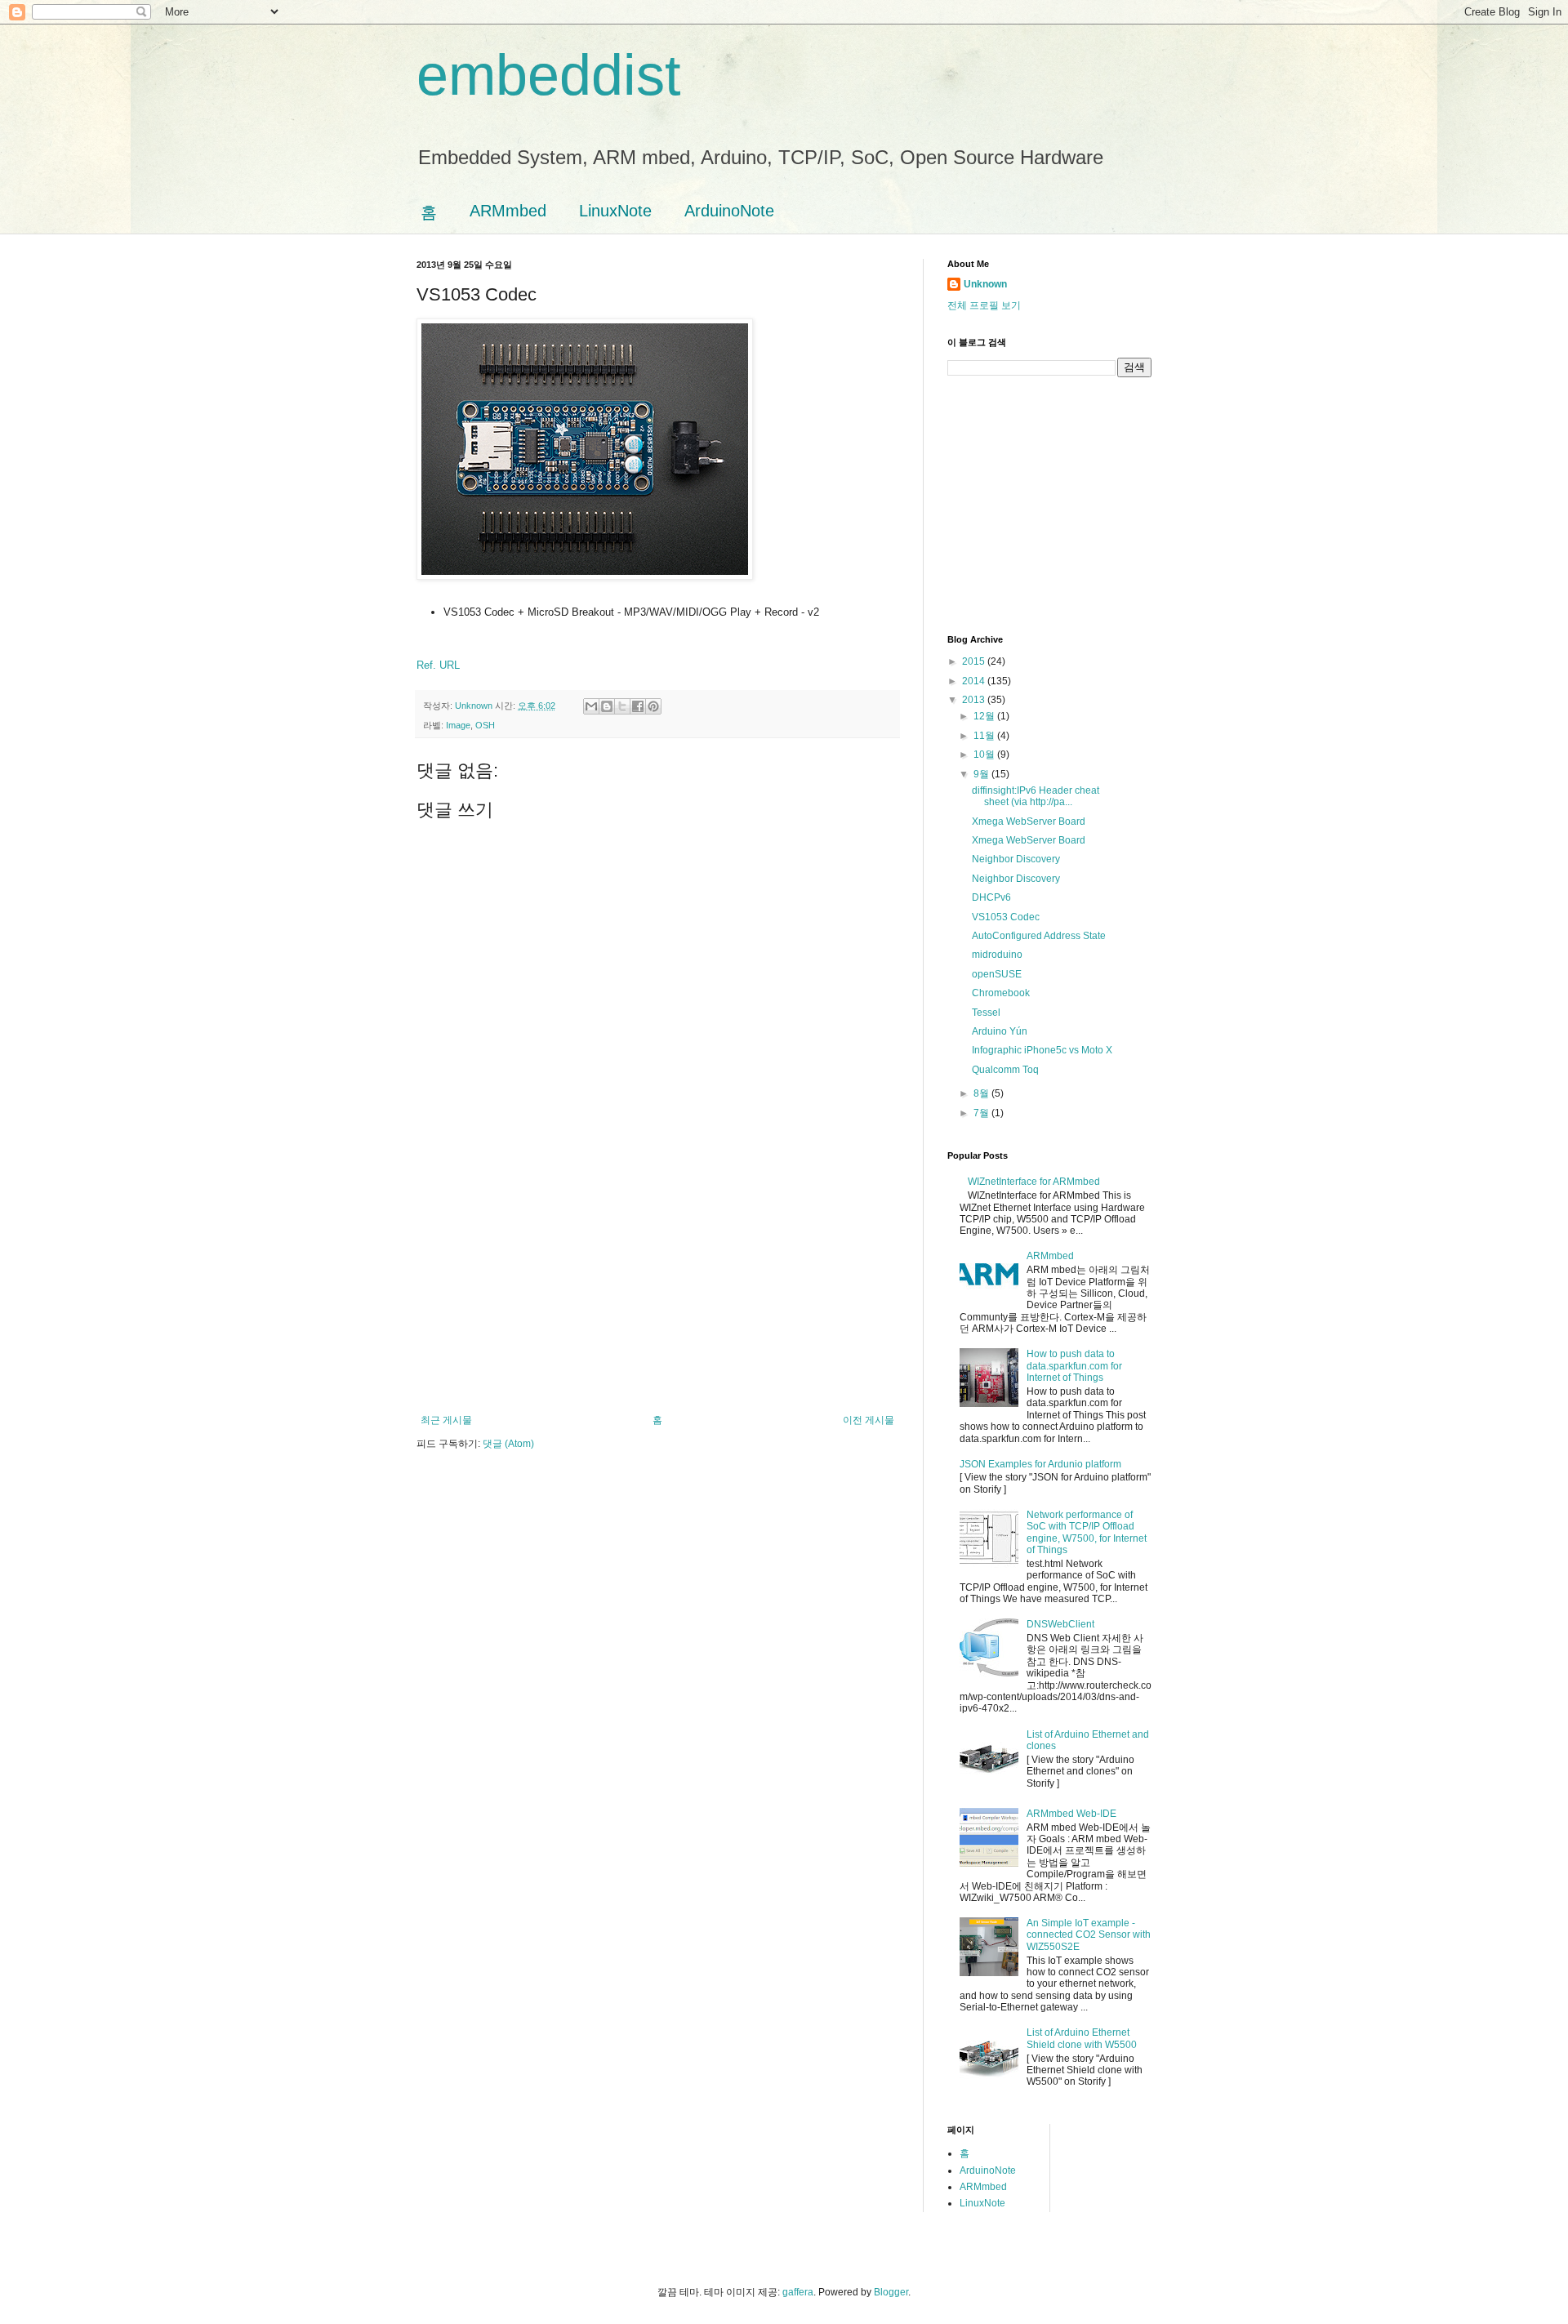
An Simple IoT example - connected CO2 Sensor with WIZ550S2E (1089, 1935)
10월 (985, 755)
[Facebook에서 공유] (638, 706)
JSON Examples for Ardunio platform (1040, 1464)
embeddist (548, 75)
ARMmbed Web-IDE (1071, 1814)
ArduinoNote (729, 211)
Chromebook (1001, 993)
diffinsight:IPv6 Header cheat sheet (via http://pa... (1036, 796)
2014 (975, 681)
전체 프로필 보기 (984, 305)
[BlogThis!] (607, 706)
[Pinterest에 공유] (653, 706)
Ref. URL (438, 665)
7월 (982, 1113)
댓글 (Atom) (508, 1444)
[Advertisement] (657, 1292)
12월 (985, 716)
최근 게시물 (446, 1420)
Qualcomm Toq (1005, 1070)
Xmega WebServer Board (1029, 821)
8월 (982, 1093)
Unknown (985, 284)
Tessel (986, 1013)
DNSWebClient (1060, 1624)
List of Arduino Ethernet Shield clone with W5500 (1082, 2038)
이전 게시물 (869, 1420)
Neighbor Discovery (1016, 859)
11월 (985, 736)
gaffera (798, 2292)
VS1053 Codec (1006, 917)
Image (458, 725)
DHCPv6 (991, 897)
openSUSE (997, 974)
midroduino (997, 955)
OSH (485, 725)
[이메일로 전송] (591, 706)
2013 (975, 700)
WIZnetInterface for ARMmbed (1034, 1182)
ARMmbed (508, 211)
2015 (975, 661)
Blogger (891, 2292)
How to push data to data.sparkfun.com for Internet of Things (1074, 1366)
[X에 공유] (622, 706)
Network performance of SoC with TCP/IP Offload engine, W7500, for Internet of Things (1087, 1532)
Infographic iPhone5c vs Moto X (1042, 1050)
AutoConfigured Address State (1039, 936)
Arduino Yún (1000, 1031)
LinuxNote (615, 211)
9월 (982, 774)
